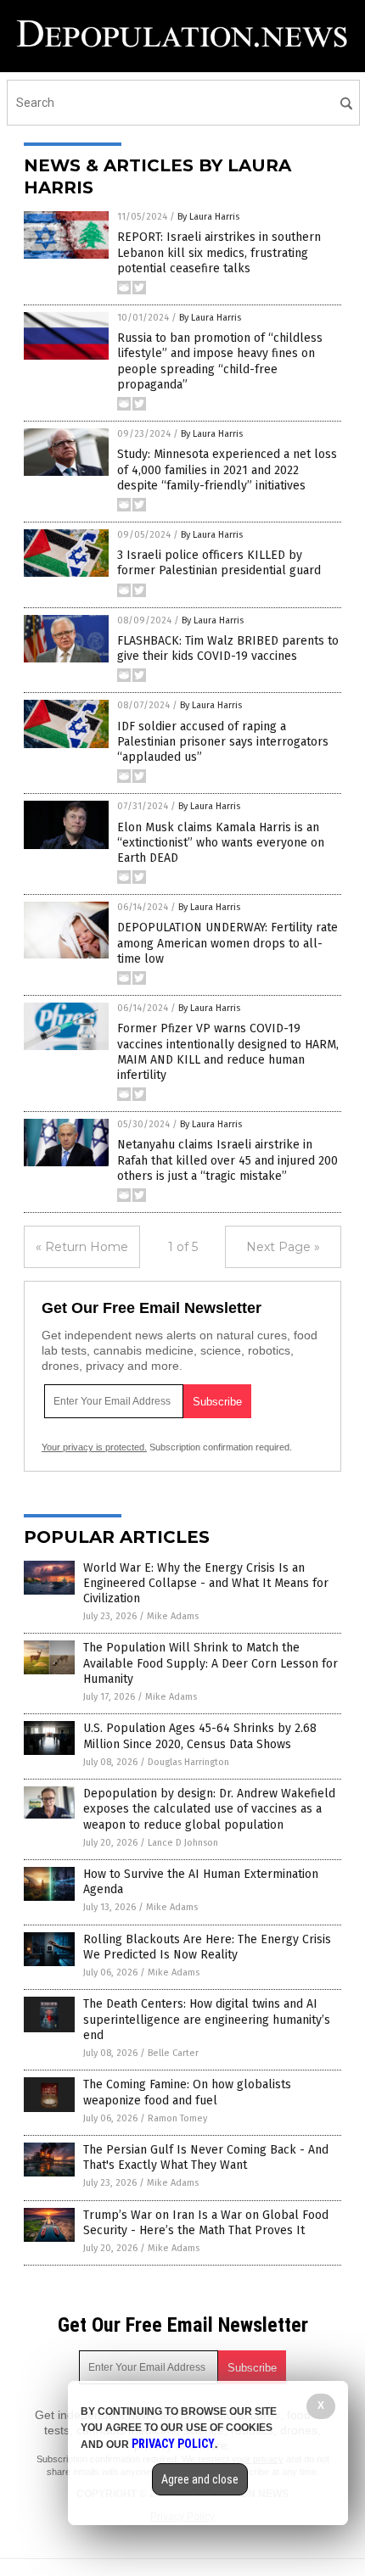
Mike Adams (173, 1616)
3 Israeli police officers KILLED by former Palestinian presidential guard (219, 563)
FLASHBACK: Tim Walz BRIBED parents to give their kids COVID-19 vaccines (228, 648)
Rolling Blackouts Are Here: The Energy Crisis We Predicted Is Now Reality (207, 1947)
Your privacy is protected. (94, 1447)
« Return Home (82, 1247)
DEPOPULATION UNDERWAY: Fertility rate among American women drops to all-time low (227, 943)
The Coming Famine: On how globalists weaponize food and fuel (187, 2092)
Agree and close (200, 2479)
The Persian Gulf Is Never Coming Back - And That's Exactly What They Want (206, 2157)
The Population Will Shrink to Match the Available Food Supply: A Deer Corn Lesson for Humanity (211, 1663)
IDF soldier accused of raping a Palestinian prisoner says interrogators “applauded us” (223, 742)
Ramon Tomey (177, 2118)
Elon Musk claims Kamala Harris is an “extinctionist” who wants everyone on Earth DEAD (221, 843)
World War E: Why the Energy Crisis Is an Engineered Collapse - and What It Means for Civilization (206, 1583)
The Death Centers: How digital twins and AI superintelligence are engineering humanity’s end (207, 2019)
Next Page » (283, 1247)
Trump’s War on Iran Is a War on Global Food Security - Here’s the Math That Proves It (206, 2223)
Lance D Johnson (183, 1843)
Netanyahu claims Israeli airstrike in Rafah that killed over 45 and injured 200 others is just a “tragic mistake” (227, 1160)
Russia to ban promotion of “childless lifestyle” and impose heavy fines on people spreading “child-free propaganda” (220, 361)
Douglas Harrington (188, 1762)
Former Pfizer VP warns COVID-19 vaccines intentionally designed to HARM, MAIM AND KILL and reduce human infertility (228, 1052)
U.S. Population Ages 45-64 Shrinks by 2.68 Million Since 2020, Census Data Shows (200, 1736)
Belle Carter (173, 2053)
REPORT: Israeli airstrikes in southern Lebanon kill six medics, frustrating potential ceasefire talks (219, 252)
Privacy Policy (173, 2444)
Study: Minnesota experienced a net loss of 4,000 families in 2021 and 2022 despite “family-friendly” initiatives (227, 469)
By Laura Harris (208, 217)
